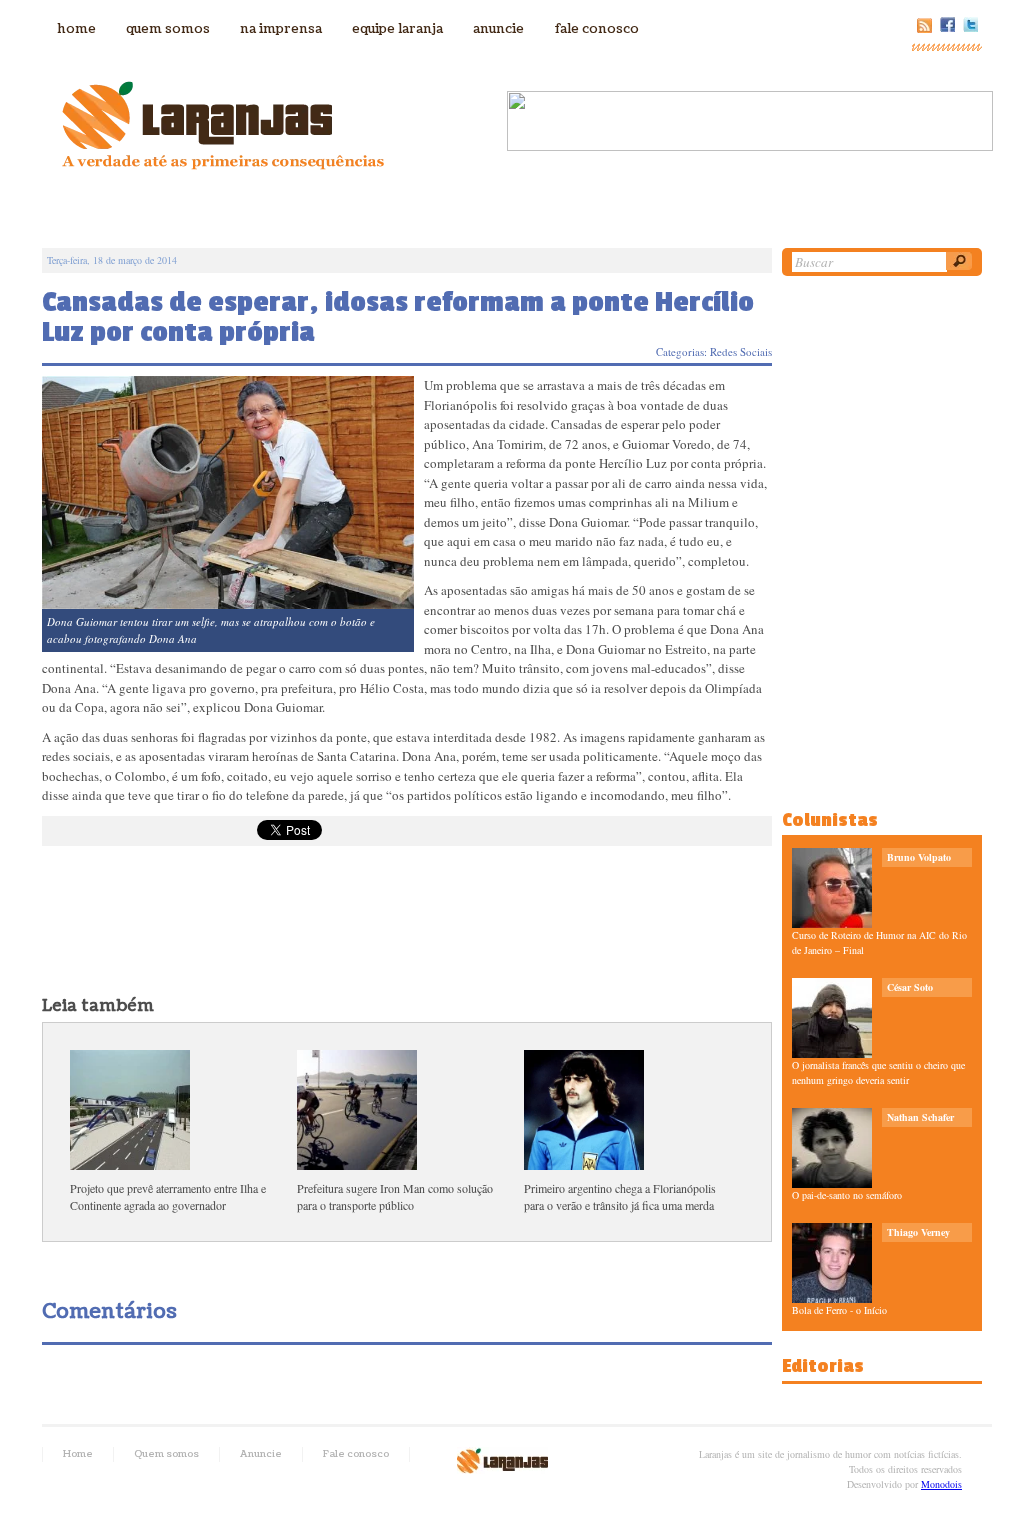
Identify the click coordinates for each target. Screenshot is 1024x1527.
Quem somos (166, 1454)
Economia (548, 209)
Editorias (823, 1366)
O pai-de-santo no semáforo (847, 1195)
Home (78, 1454)
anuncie (498, 29)
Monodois (941, 1484)
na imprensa (281, 29)
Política (359, 209)
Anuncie (261, 1454)
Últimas (288, 209)
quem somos (168, 29)
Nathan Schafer (920, 1117)
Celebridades (449, 209)
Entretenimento (742, 209)
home (76, 29)
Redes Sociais (741, 351)
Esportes (634, 209)
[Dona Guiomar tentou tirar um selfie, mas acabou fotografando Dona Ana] (228, 490)
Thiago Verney (918, 1232)
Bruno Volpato (919, 857)
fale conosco (596, 29)
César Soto (910, 987)
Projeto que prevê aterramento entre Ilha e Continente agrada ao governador (168, 1196)
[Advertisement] (406, 925)
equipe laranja (397, 29)
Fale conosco (356, 1454)
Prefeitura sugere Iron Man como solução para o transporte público (395, 1196)
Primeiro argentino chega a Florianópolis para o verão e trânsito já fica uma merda (620, 1196)
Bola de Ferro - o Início (839, 1310)
